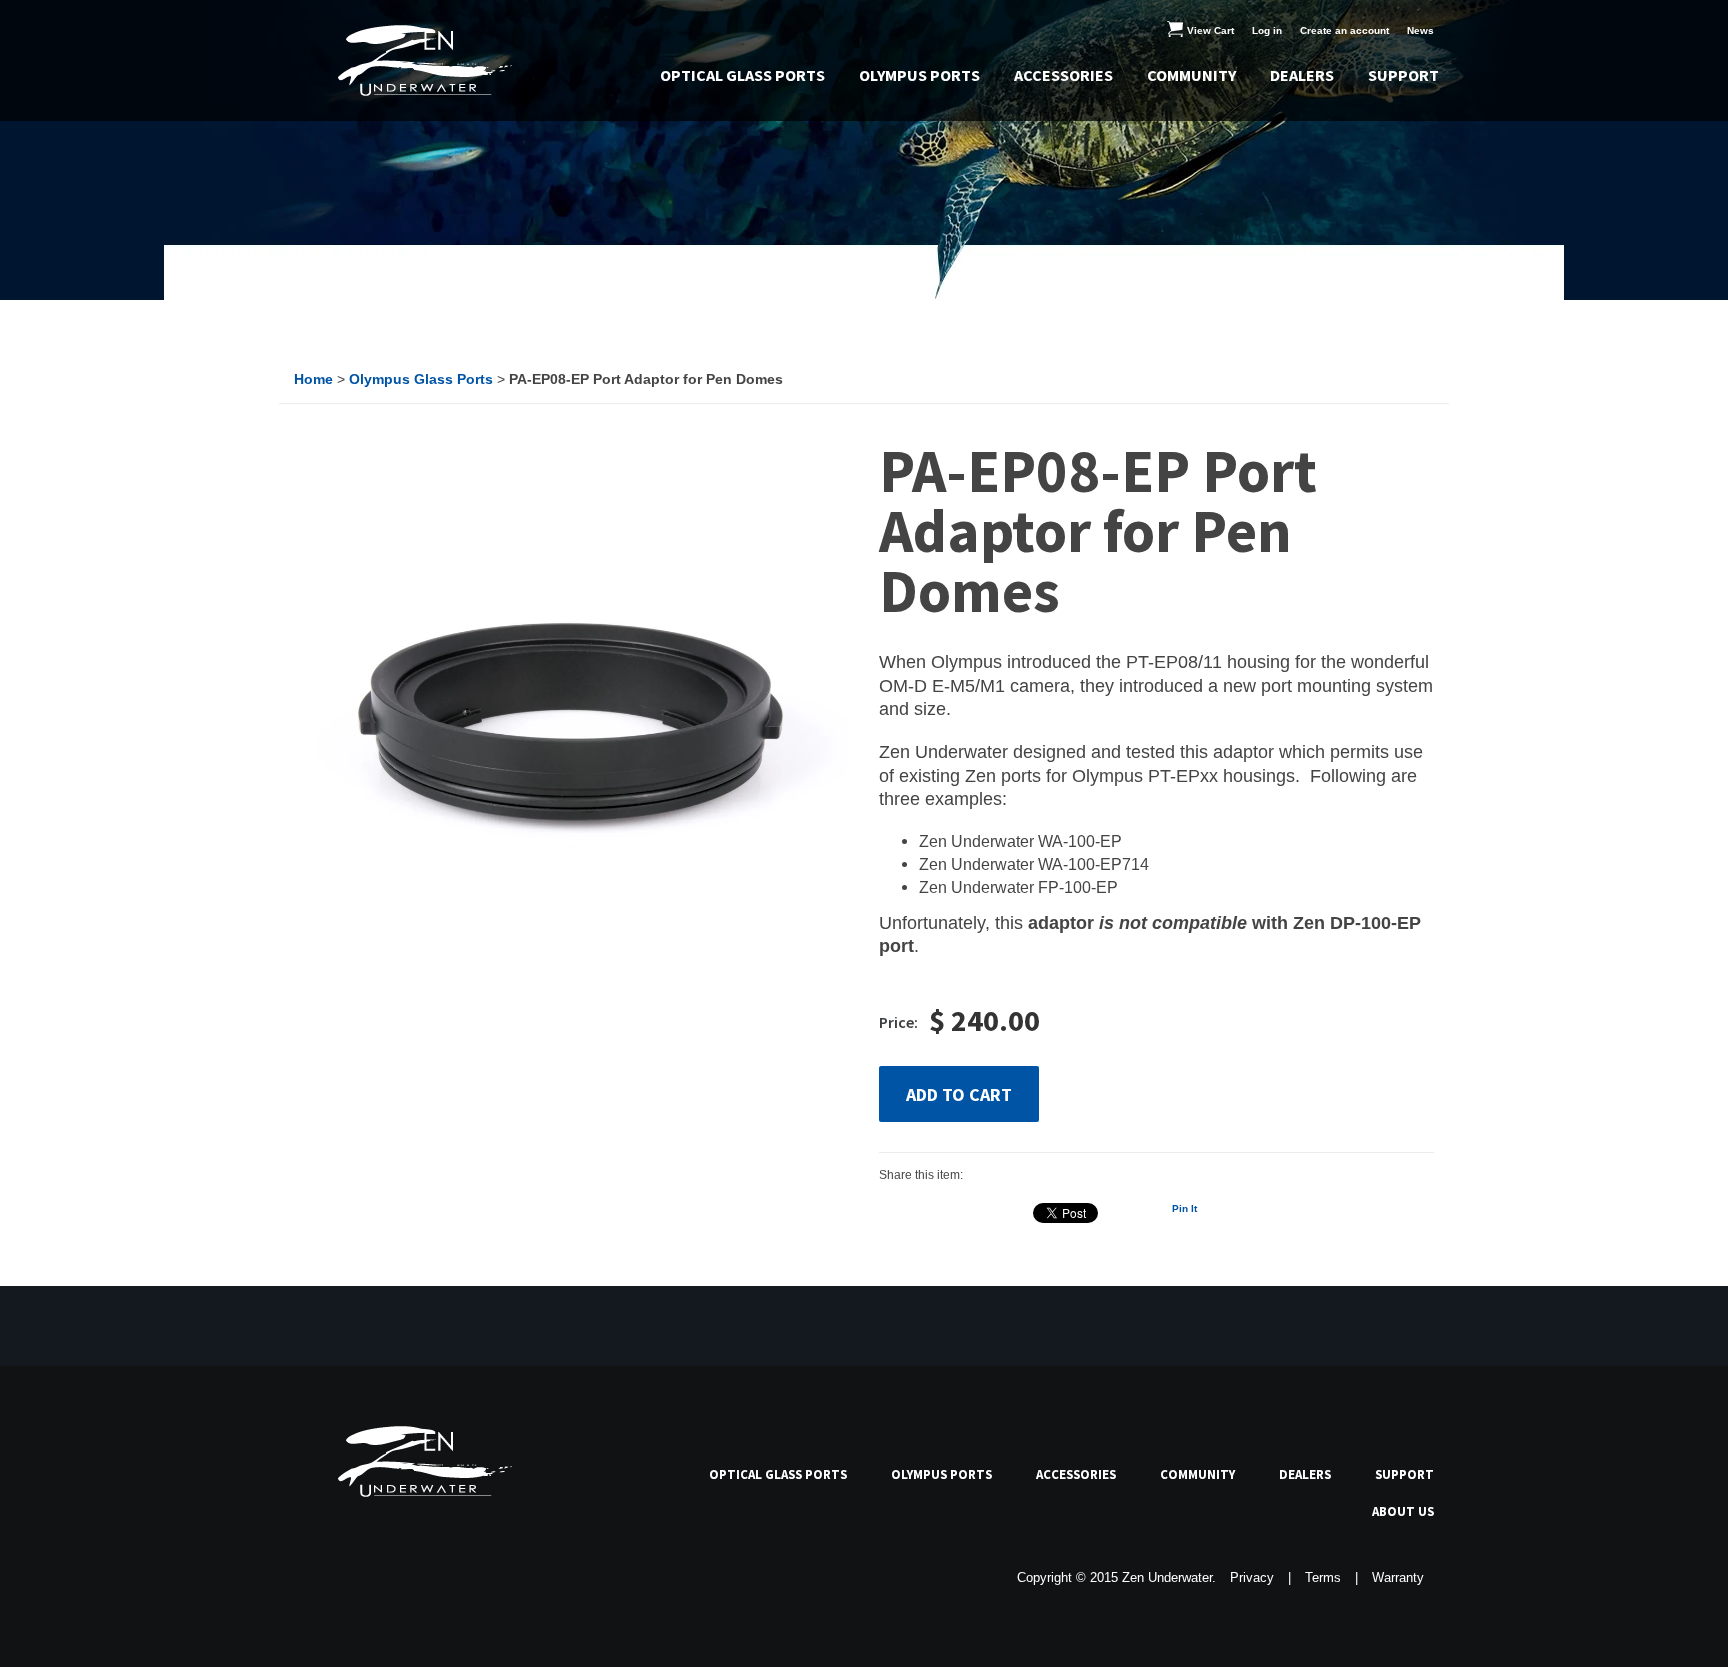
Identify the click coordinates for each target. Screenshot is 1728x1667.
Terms (1323, 1578)
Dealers (1302, 75)
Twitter (353, 1577)
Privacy (1252, 1578)
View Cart (1212, 30)
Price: (898, 1022)
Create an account (1344, 30)
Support (1403, 75)
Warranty (1398, 1578)
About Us (1403, 1511)
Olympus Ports (919, 75)
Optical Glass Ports (742, 75)
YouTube (399, 1577)
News (1420, 30)
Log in (1267, 30)
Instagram (445, 1577)
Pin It (1184, 1208)
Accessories (1063, 75)
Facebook (307, 1577)
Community (1191, 75)
